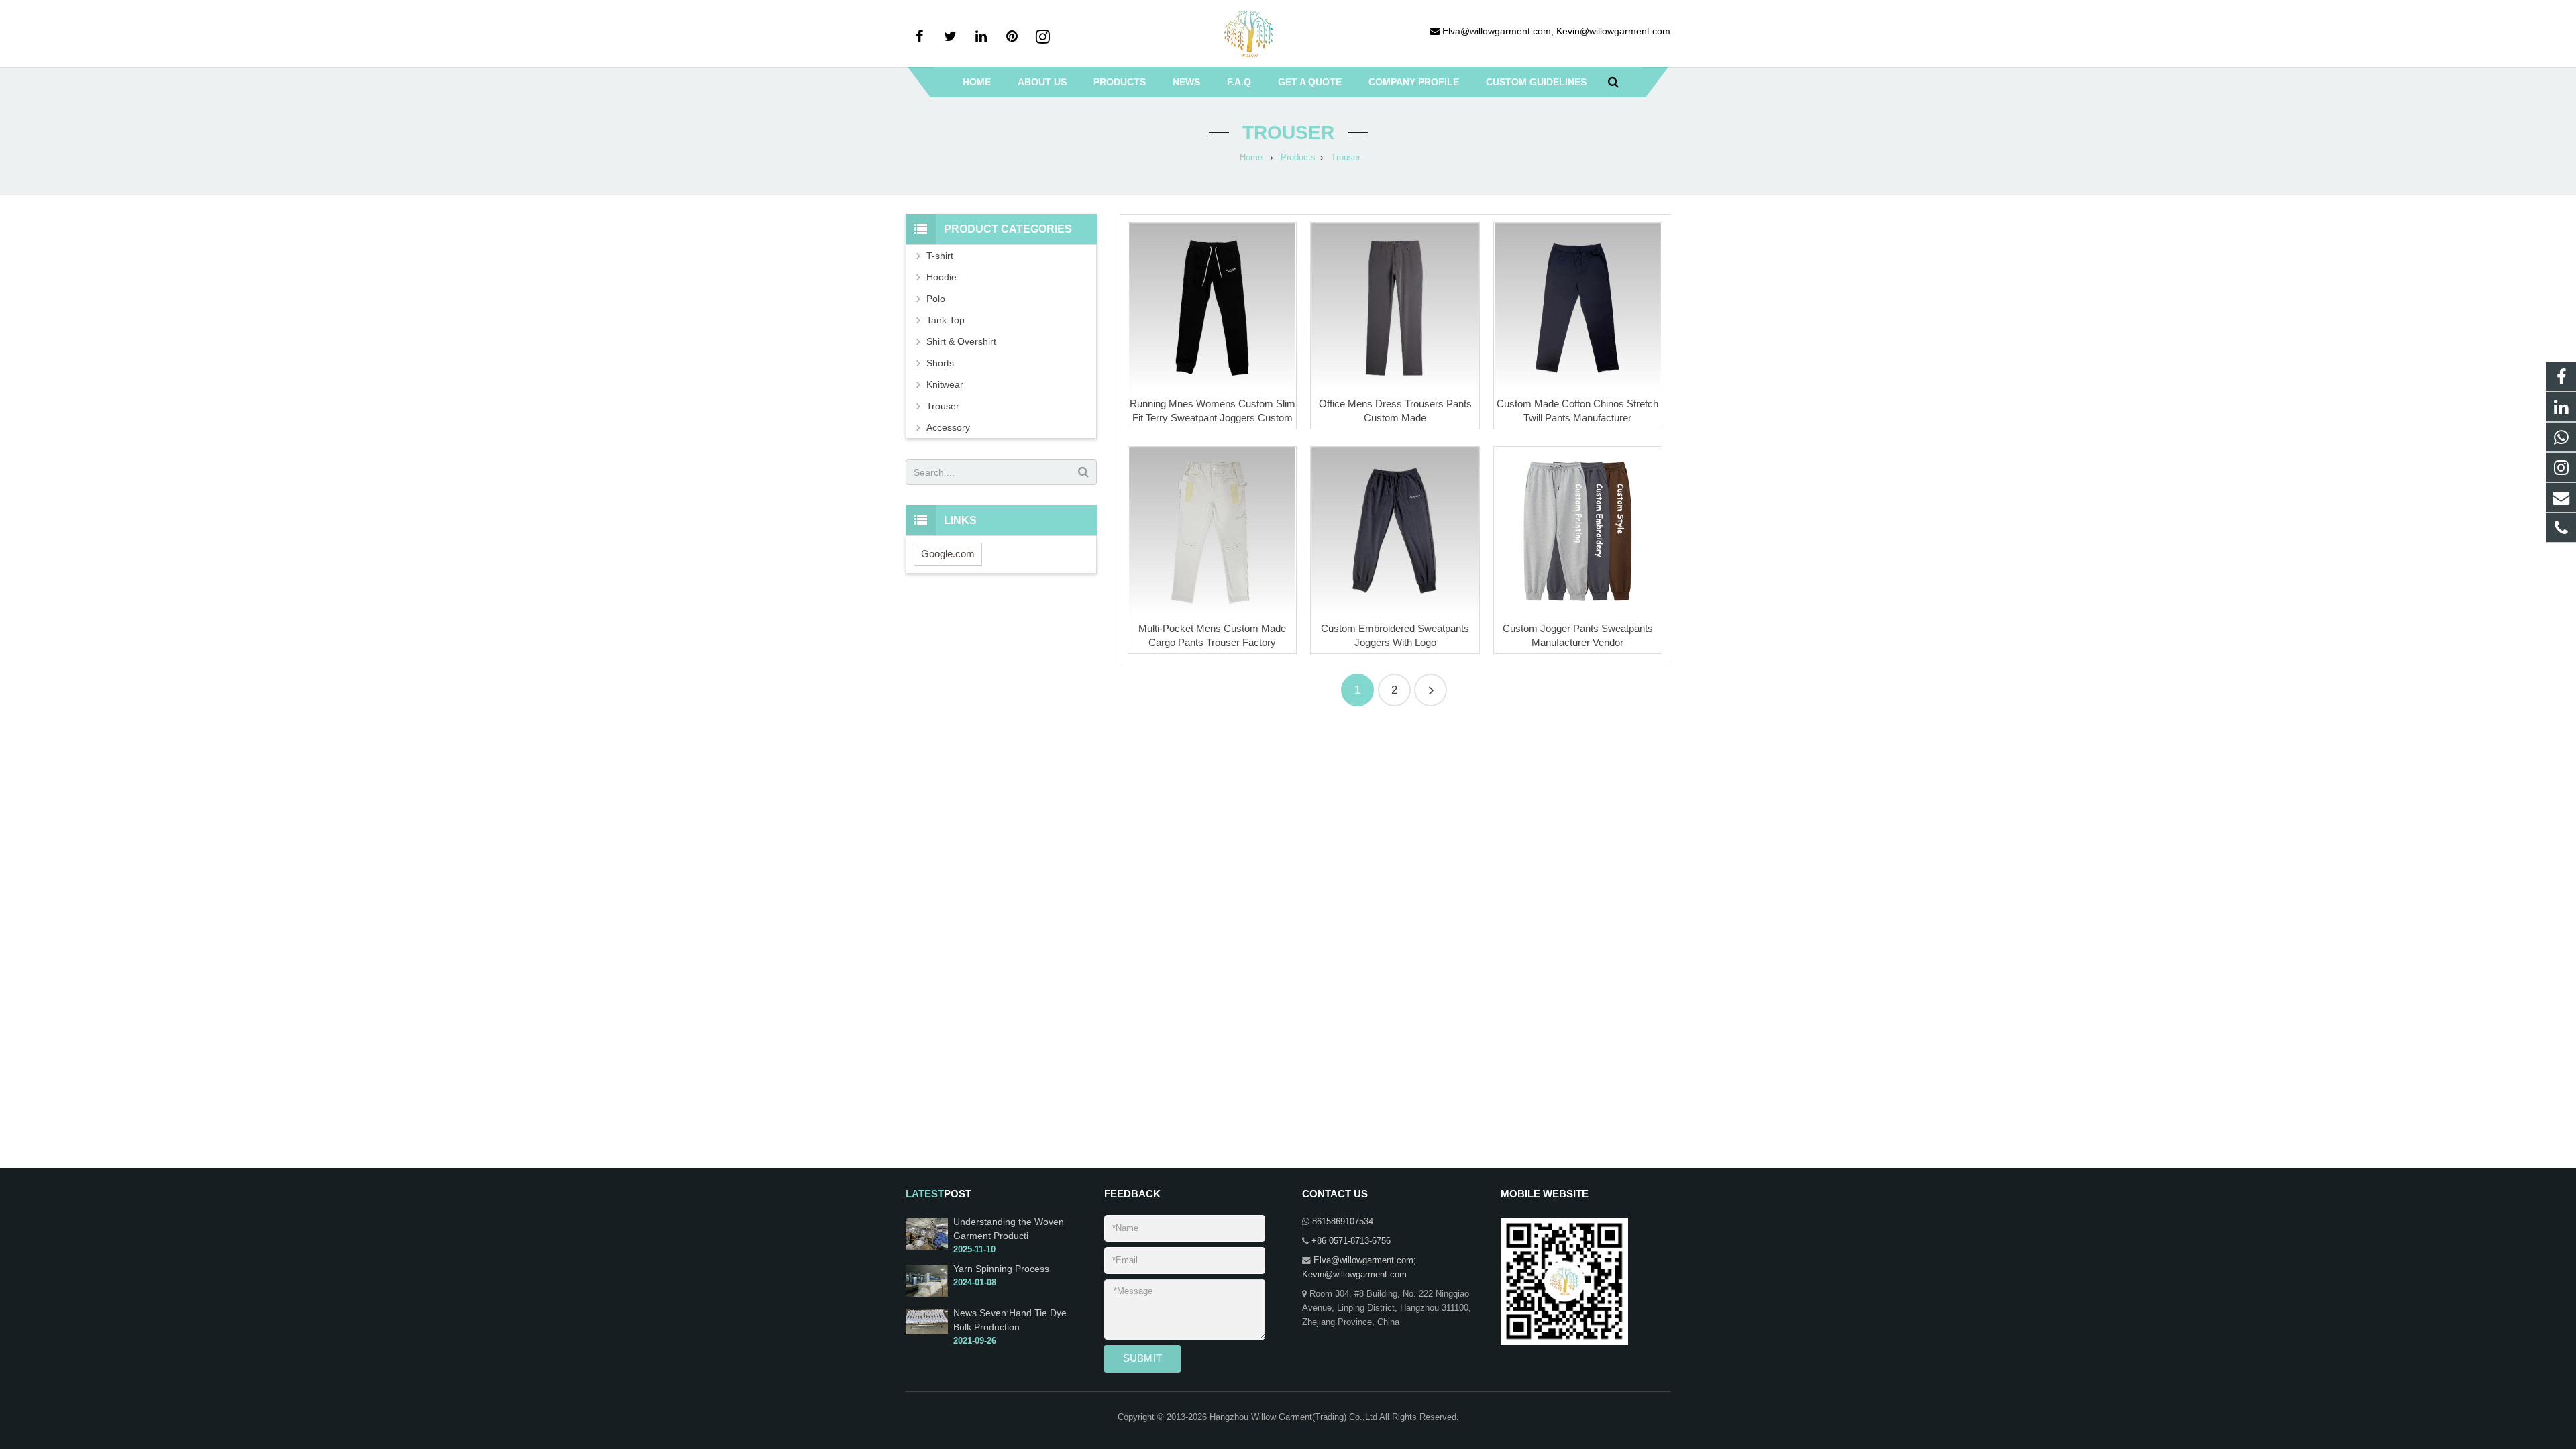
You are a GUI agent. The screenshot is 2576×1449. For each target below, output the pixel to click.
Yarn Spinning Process (1001, 1269)
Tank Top (946, 320)
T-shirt (940, 256)
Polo (936, 299)
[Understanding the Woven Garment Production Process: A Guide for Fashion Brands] (927, 1247)
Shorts (940, 363)
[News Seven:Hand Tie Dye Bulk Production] (927, 1332)
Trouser (1288, 132)
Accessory (948, 427)
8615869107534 (1343, 1222)
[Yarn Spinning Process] (927, 1294)
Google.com (948, 554)
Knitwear (945, 384)
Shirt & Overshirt (961, 341)
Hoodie (942, 277)
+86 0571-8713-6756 (1351, 1241)
